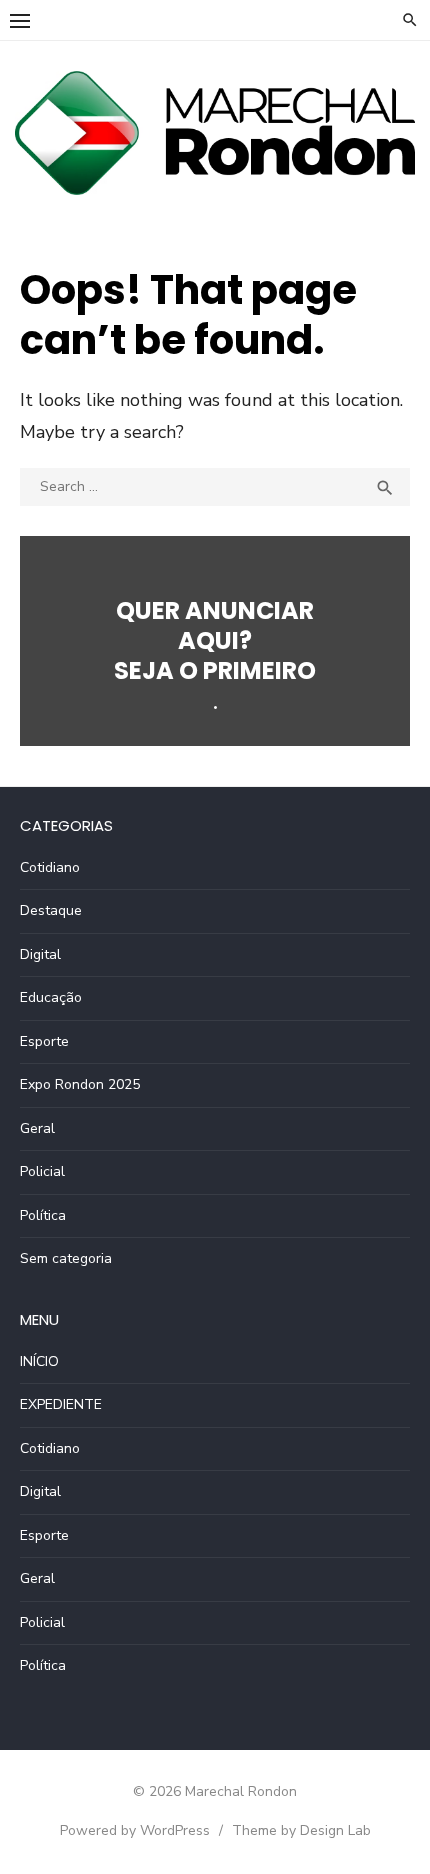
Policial (42, 1171)
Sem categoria (66, 1258)
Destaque (51, 910)
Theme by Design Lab (301, 1830)
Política (43, 1215)
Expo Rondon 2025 (80, 1084)
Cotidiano (50, 867)
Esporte (44, 1041)
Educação (51, 997)
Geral (37, 1128)
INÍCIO (39, 1361)
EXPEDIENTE (61, 1404)
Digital (40, 954)
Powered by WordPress (135, 1830)
